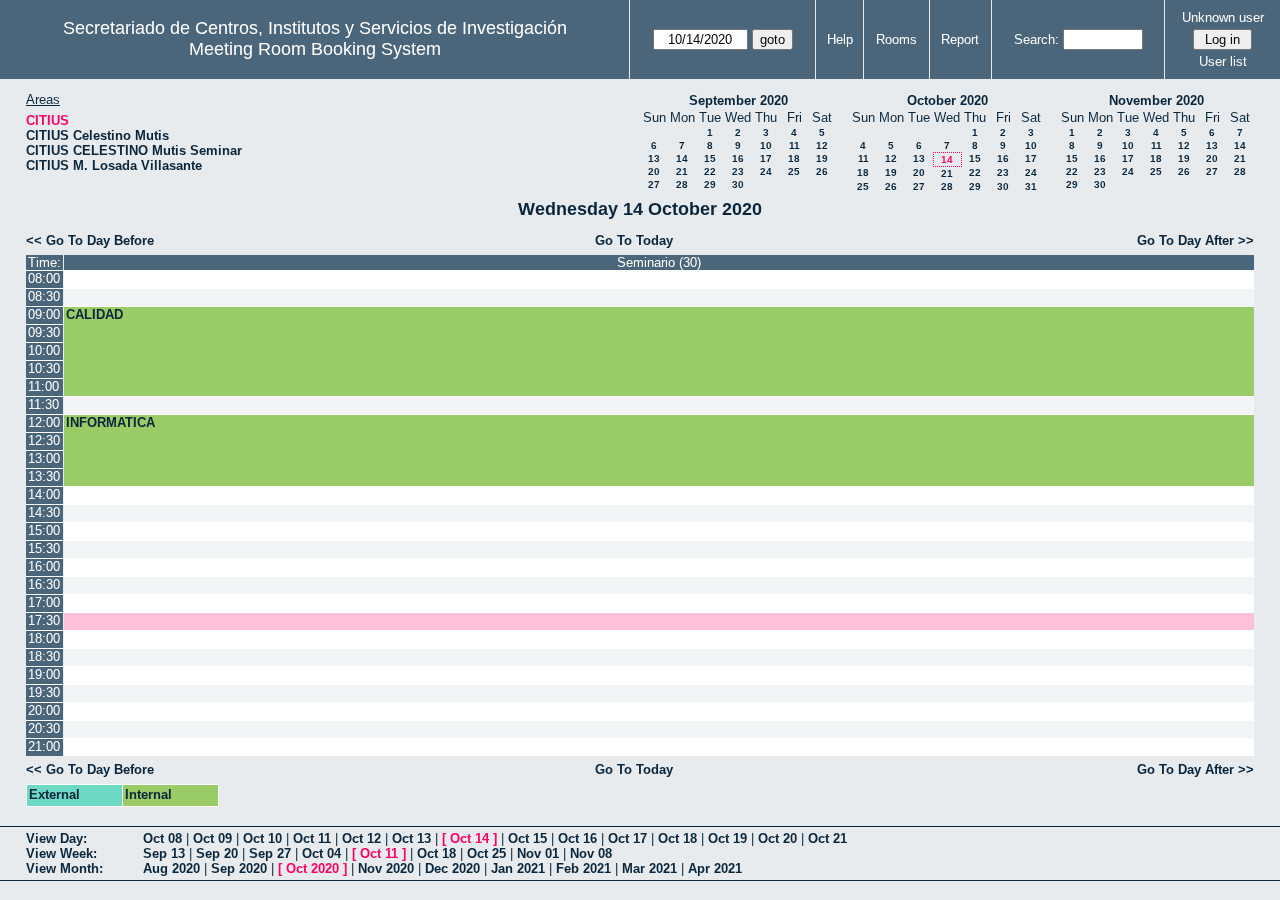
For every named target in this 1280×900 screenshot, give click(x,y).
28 (682, 184)
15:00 (44, 530)
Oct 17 (627, 838)
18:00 (44, 638)
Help (840, 39)
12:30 (44, 440)
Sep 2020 (239, 868)
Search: (1036, 39)
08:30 (44, 296)
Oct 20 (777, 838)
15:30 (44, 548)
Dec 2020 (452, 868)
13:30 (44, 476)
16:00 (44, 566)
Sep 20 (217, 853)
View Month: (64, 868)
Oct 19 (727, 838)
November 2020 (1156, 100)
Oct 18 (677, 838)
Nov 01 (538, 853)
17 (766, 158)
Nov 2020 (386, 868)
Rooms (896, 39)
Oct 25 (486, 853)
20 (654, 171)
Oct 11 (312, 838)
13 (654, 158)
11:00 (43, 386)
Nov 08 (591, 853)
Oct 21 (827, 838)
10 (766, 145)
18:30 (44, 656)
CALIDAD (94, 314)
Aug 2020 (171, 868)
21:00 (44, 746)
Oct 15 (527, 838)
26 (822, 171)
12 (822, 145)
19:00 (44, 674)
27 (654, 184)
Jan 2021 (518, 868)
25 (794, 171)
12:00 (44, 422)
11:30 (43, 404)
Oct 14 (469, 838)
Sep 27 (270, 853)
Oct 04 (321, 853)
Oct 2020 (312, 868)
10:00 (44, 350)
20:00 (44, 710)
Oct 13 (411, 838)
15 (710, 158)
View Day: (56, 838)
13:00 (44, 458)
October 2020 (947, 100)
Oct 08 (162, 838)
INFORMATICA (110, 422)
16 (738, 158)
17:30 (44, 620)
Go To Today (634, 240)
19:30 (44, 692)
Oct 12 (361, 838)
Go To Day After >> (1195, 240)
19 (822, 158)
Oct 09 (212, 838)
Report (960, 39)
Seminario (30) (659, 262)
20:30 (44, 728)
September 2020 (738, 100)
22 (710, 171)
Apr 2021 (715, 868)
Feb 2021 (583, 868)
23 (738, 171)
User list (1223, 61)
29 (710, 184)
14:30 (44, 512)
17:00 (44, 602)
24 (766, 171)
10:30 (44, 368)
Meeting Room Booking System (315, 49)
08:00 (44, 278)
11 (794, 145)
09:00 (44, 314)
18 (794, 158)
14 (682, 158)
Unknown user (1223, 17)
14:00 (44, 494)
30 (738, 184)
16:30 (44, 584)
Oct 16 (577, 838)
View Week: (61, 853)
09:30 (44, 332)
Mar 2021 (649, 868)
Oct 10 (262, 838)
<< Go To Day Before (90, 240)
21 (682, 171)
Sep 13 (164, 853)
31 (1031, 186)
